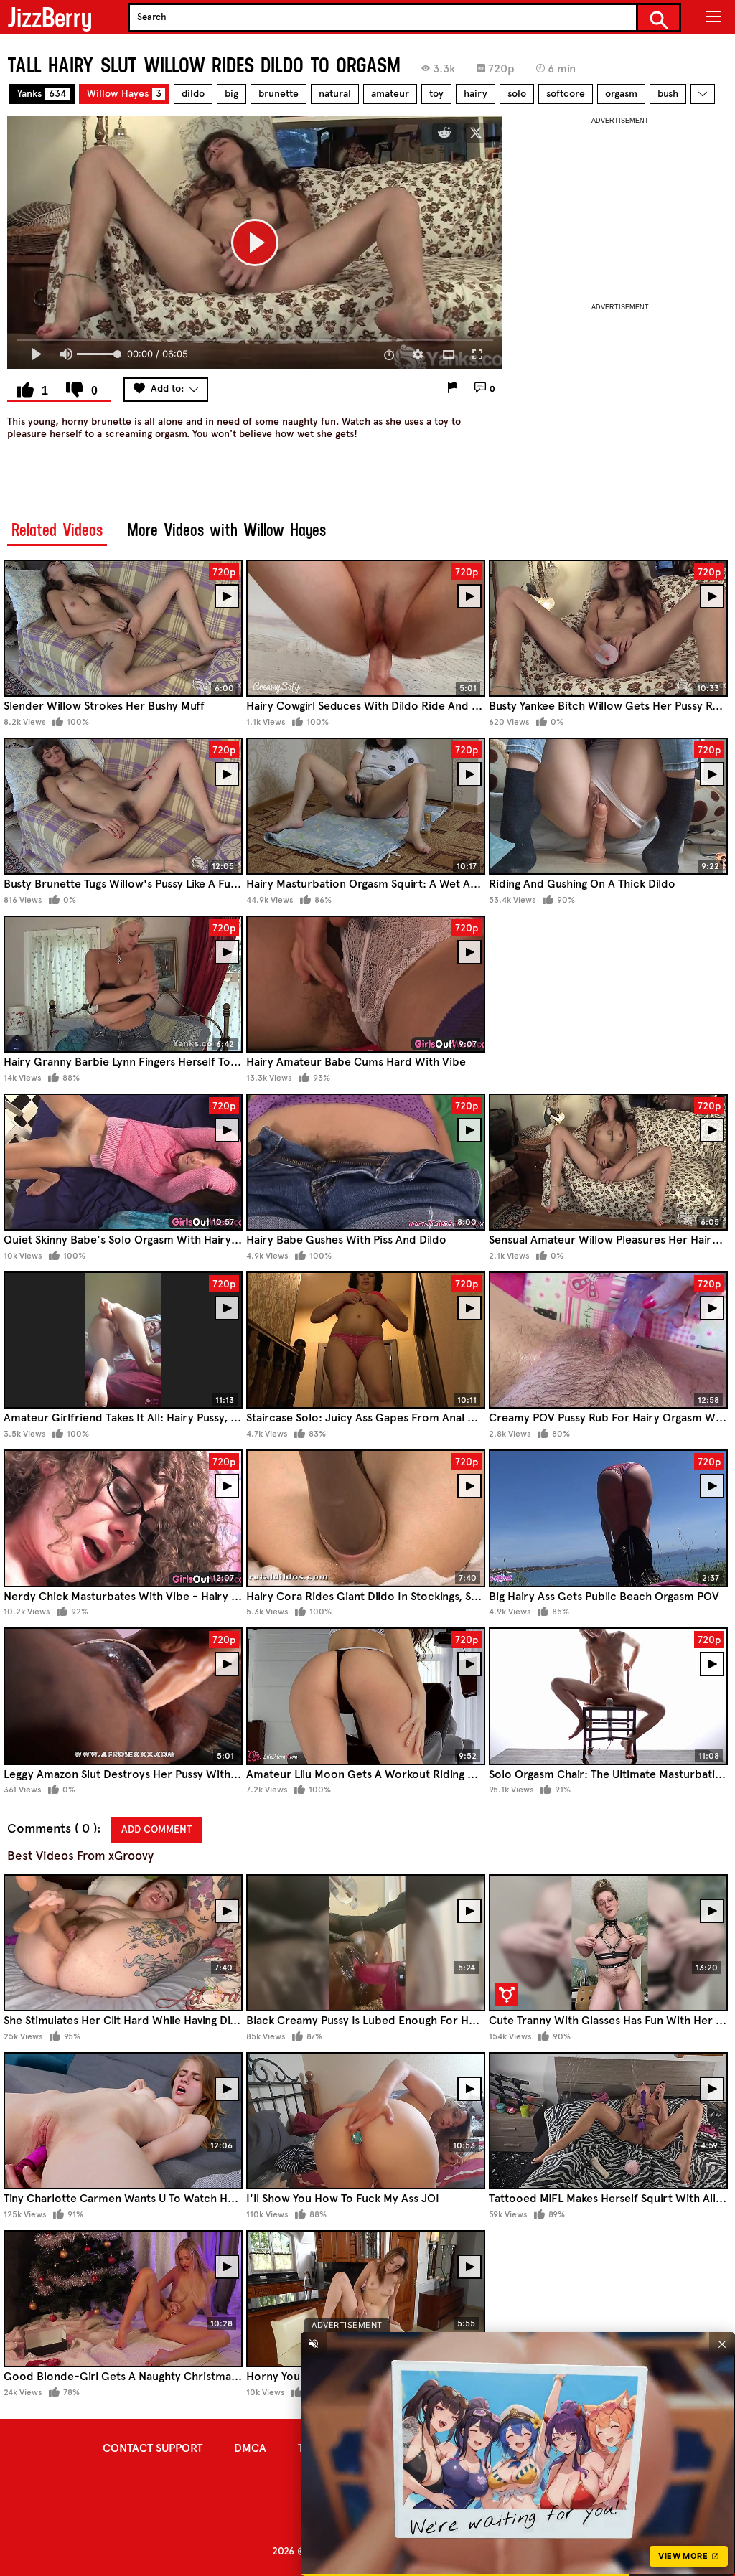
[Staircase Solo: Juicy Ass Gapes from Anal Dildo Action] (366, 1340)
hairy (476, 94)
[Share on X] (476, 133)
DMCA (250, 2448)
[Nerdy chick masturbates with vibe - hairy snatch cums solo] (123, 1518)
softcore (566, 94)
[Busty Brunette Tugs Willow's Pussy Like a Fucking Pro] (123, 806)
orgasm (621, 94)
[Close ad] (722, 2344)
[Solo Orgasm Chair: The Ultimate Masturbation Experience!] (608, 1696)
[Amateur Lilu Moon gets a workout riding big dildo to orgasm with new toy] (366, 1696)
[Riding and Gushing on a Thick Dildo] (608, 806)
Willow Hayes (124, 94)
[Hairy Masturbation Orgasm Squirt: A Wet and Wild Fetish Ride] (366, 806)
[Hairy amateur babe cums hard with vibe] (366, 984)
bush (668, 94)
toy (436, 94)
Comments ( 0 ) (52, 1829)
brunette (278, 94)
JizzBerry (50, 18)
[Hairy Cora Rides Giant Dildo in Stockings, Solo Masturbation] (366, 1518)
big (231, 94)
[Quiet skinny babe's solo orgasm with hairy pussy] (123, 1162)
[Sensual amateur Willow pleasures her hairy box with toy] (608, 1162)
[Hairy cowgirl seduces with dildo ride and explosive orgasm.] (366, 628)
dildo (193, 94)
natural (335, 94)
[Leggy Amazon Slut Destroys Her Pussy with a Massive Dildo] (123, 1696)
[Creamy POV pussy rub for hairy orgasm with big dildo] (608, 1340)
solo (517, 94)
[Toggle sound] (314, 2344)
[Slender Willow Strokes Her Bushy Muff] (123, 628)
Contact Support (153, 2448)
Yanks (42, 94)
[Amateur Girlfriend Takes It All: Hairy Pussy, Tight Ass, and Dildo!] (123, 1340)
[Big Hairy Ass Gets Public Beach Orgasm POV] (608, 1518)
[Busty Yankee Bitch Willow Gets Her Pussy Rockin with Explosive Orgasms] (608, 628)
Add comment (156, 1829)
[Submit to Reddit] (444, 133)
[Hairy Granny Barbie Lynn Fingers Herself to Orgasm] (123, 984)
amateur (390, 94)
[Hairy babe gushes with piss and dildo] (366, 1162)
